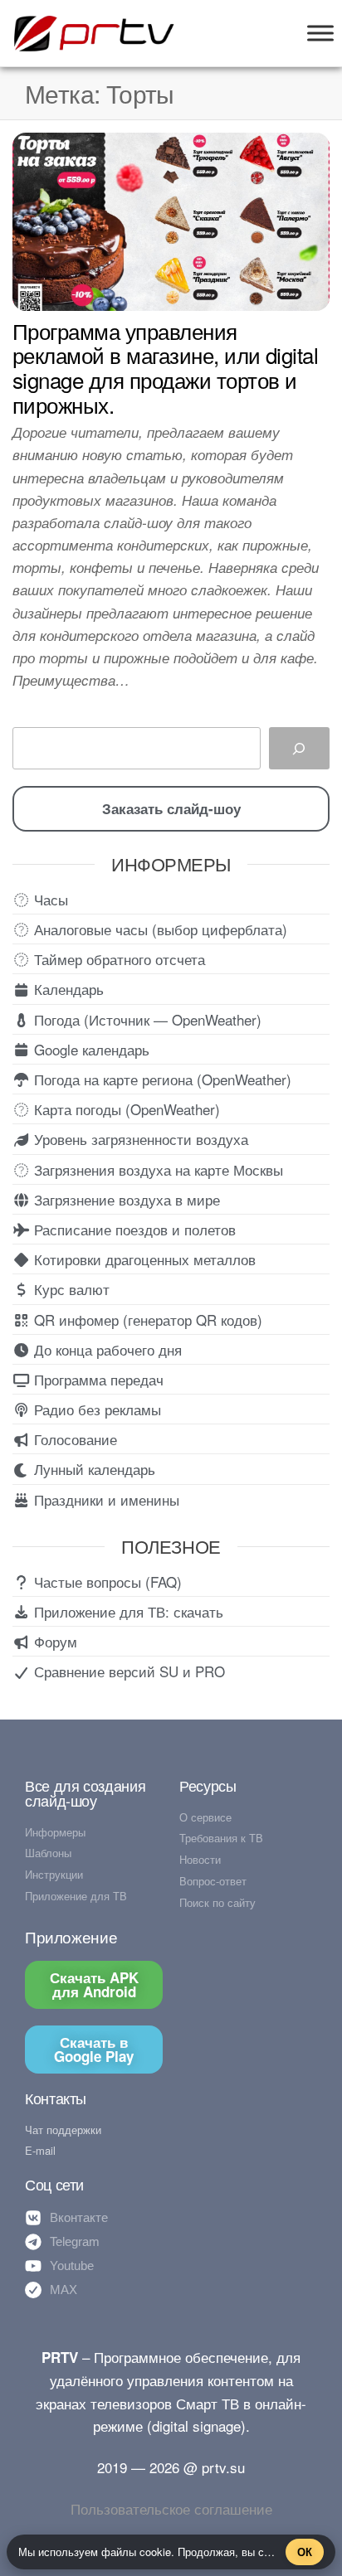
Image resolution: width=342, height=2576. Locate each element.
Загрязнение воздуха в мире (125, 1199)
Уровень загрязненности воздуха (139, 1139)
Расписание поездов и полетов (133, 1229)
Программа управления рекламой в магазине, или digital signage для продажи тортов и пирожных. (165, 367)
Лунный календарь (93, 1469)
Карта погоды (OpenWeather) (125, 1109)
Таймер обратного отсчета (117, 959)
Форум (54, 1641)
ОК (305, 2552)
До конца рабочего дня (106, 1349)
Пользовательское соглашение (171, 2508)
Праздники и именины (105, 1499)
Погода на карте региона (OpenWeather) (161, 1079)
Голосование (73, 1439)
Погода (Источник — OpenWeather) (146, 1019)
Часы (49, 899)
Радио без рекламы (95, 1409)
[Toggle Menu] (320, 33)
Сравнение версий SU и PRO (127, 1671)
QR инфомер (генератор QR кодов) (146, 1320)
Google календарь (90, 1049)
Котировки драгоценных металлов (143, 1259)
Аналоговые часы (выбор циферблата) (159, 929)
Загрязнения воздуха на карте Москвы (156, 1169)
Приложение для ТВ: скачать (127, 1611)
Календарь (67, 989)
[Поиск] (299, 748)
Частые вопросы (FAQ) (106, 1581)
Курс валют (70, 1289)
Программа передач (97, 1379)
